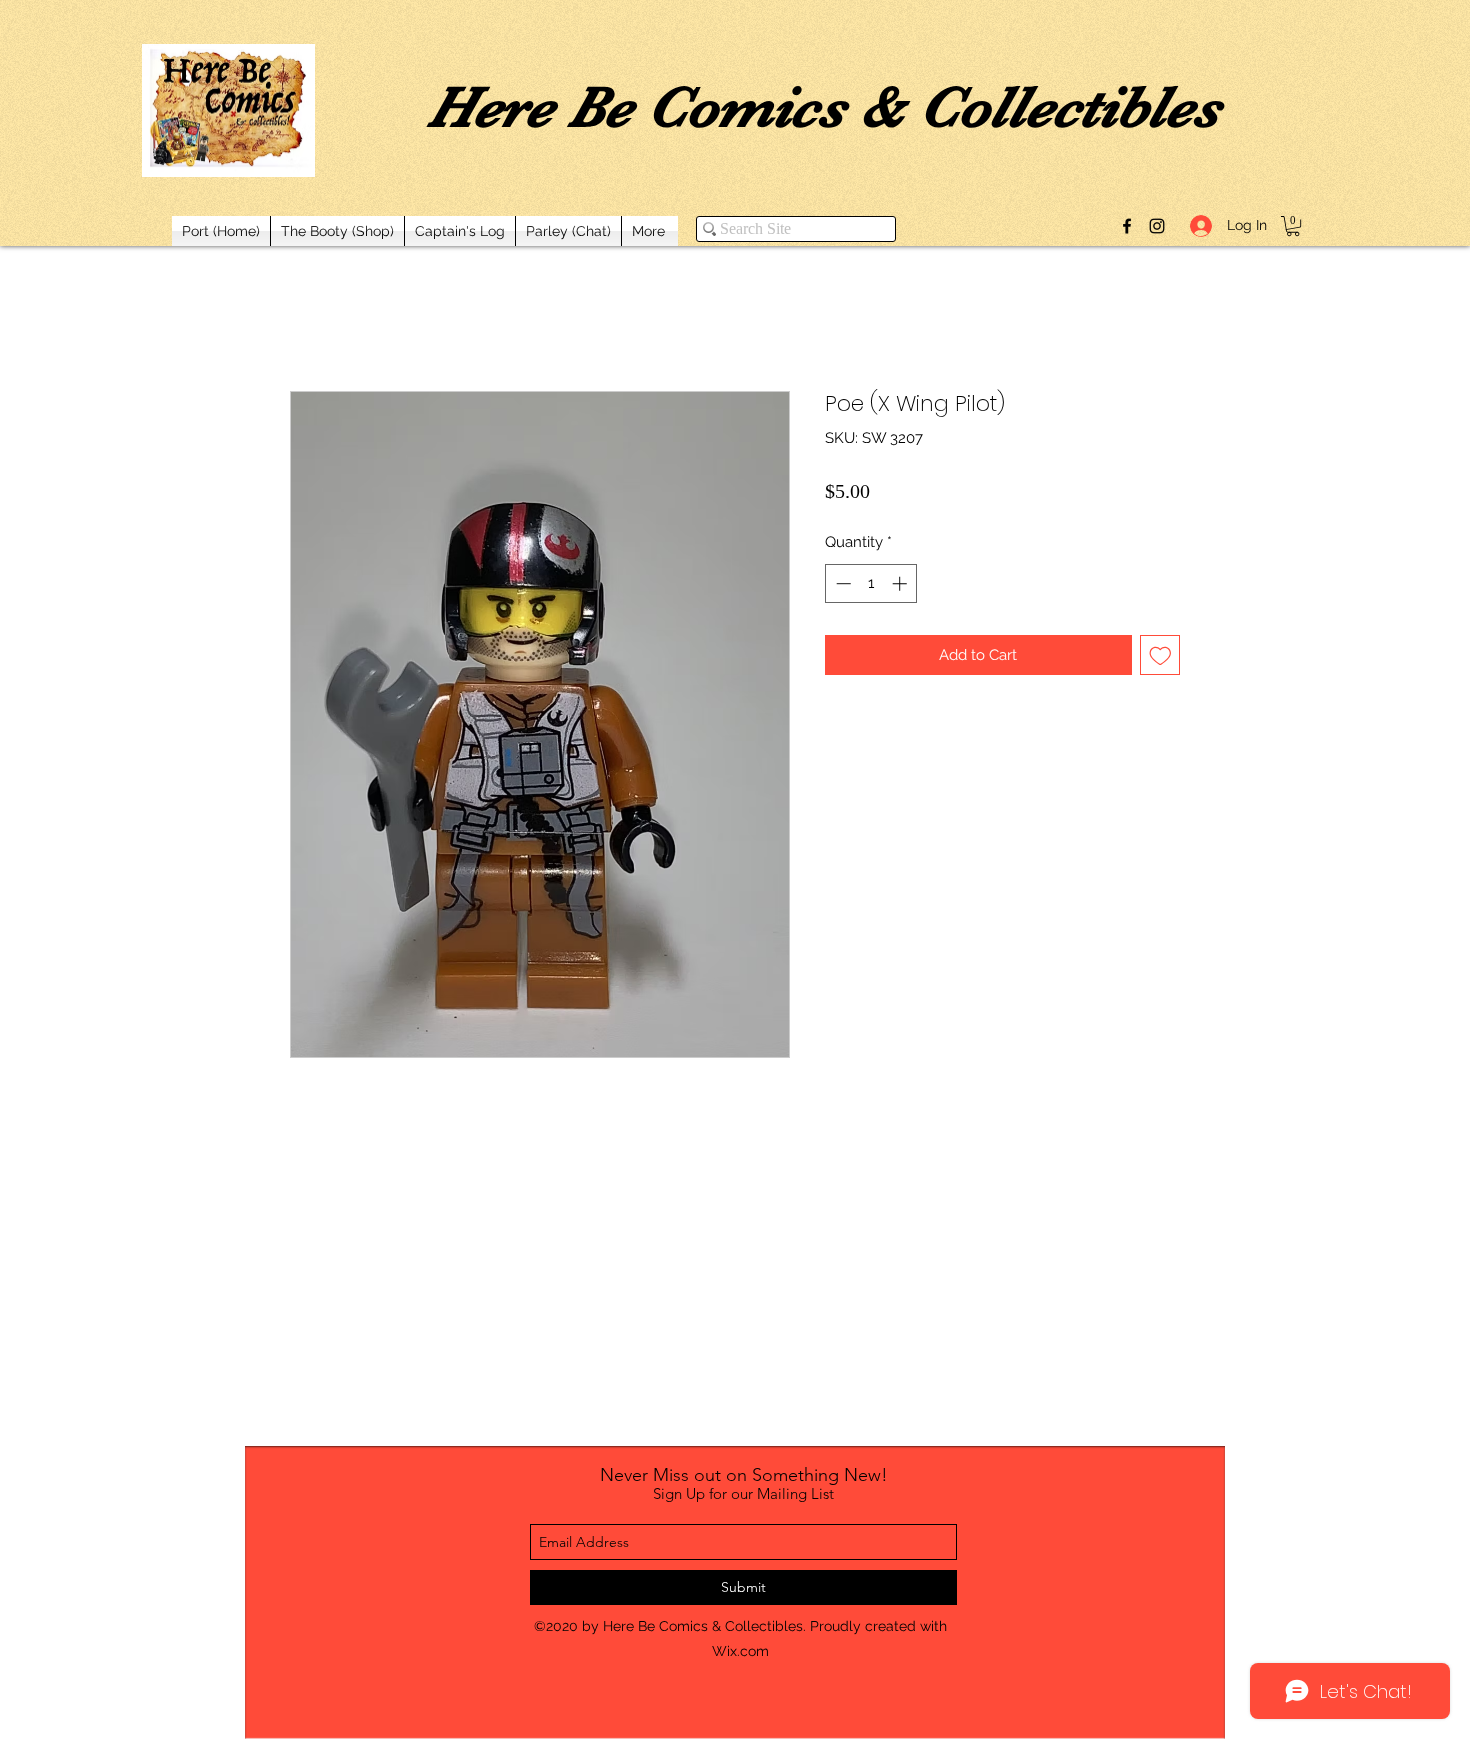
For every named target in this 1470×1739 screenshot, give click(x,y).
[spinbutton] (871, 583)
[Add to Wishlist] (1160, 655)
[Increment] (901, 583)
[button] (1293, 226)
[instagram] (1157, 226)
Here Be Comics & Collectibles (824, 107)
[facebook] (1127, 226)
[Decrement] (841, 583)
